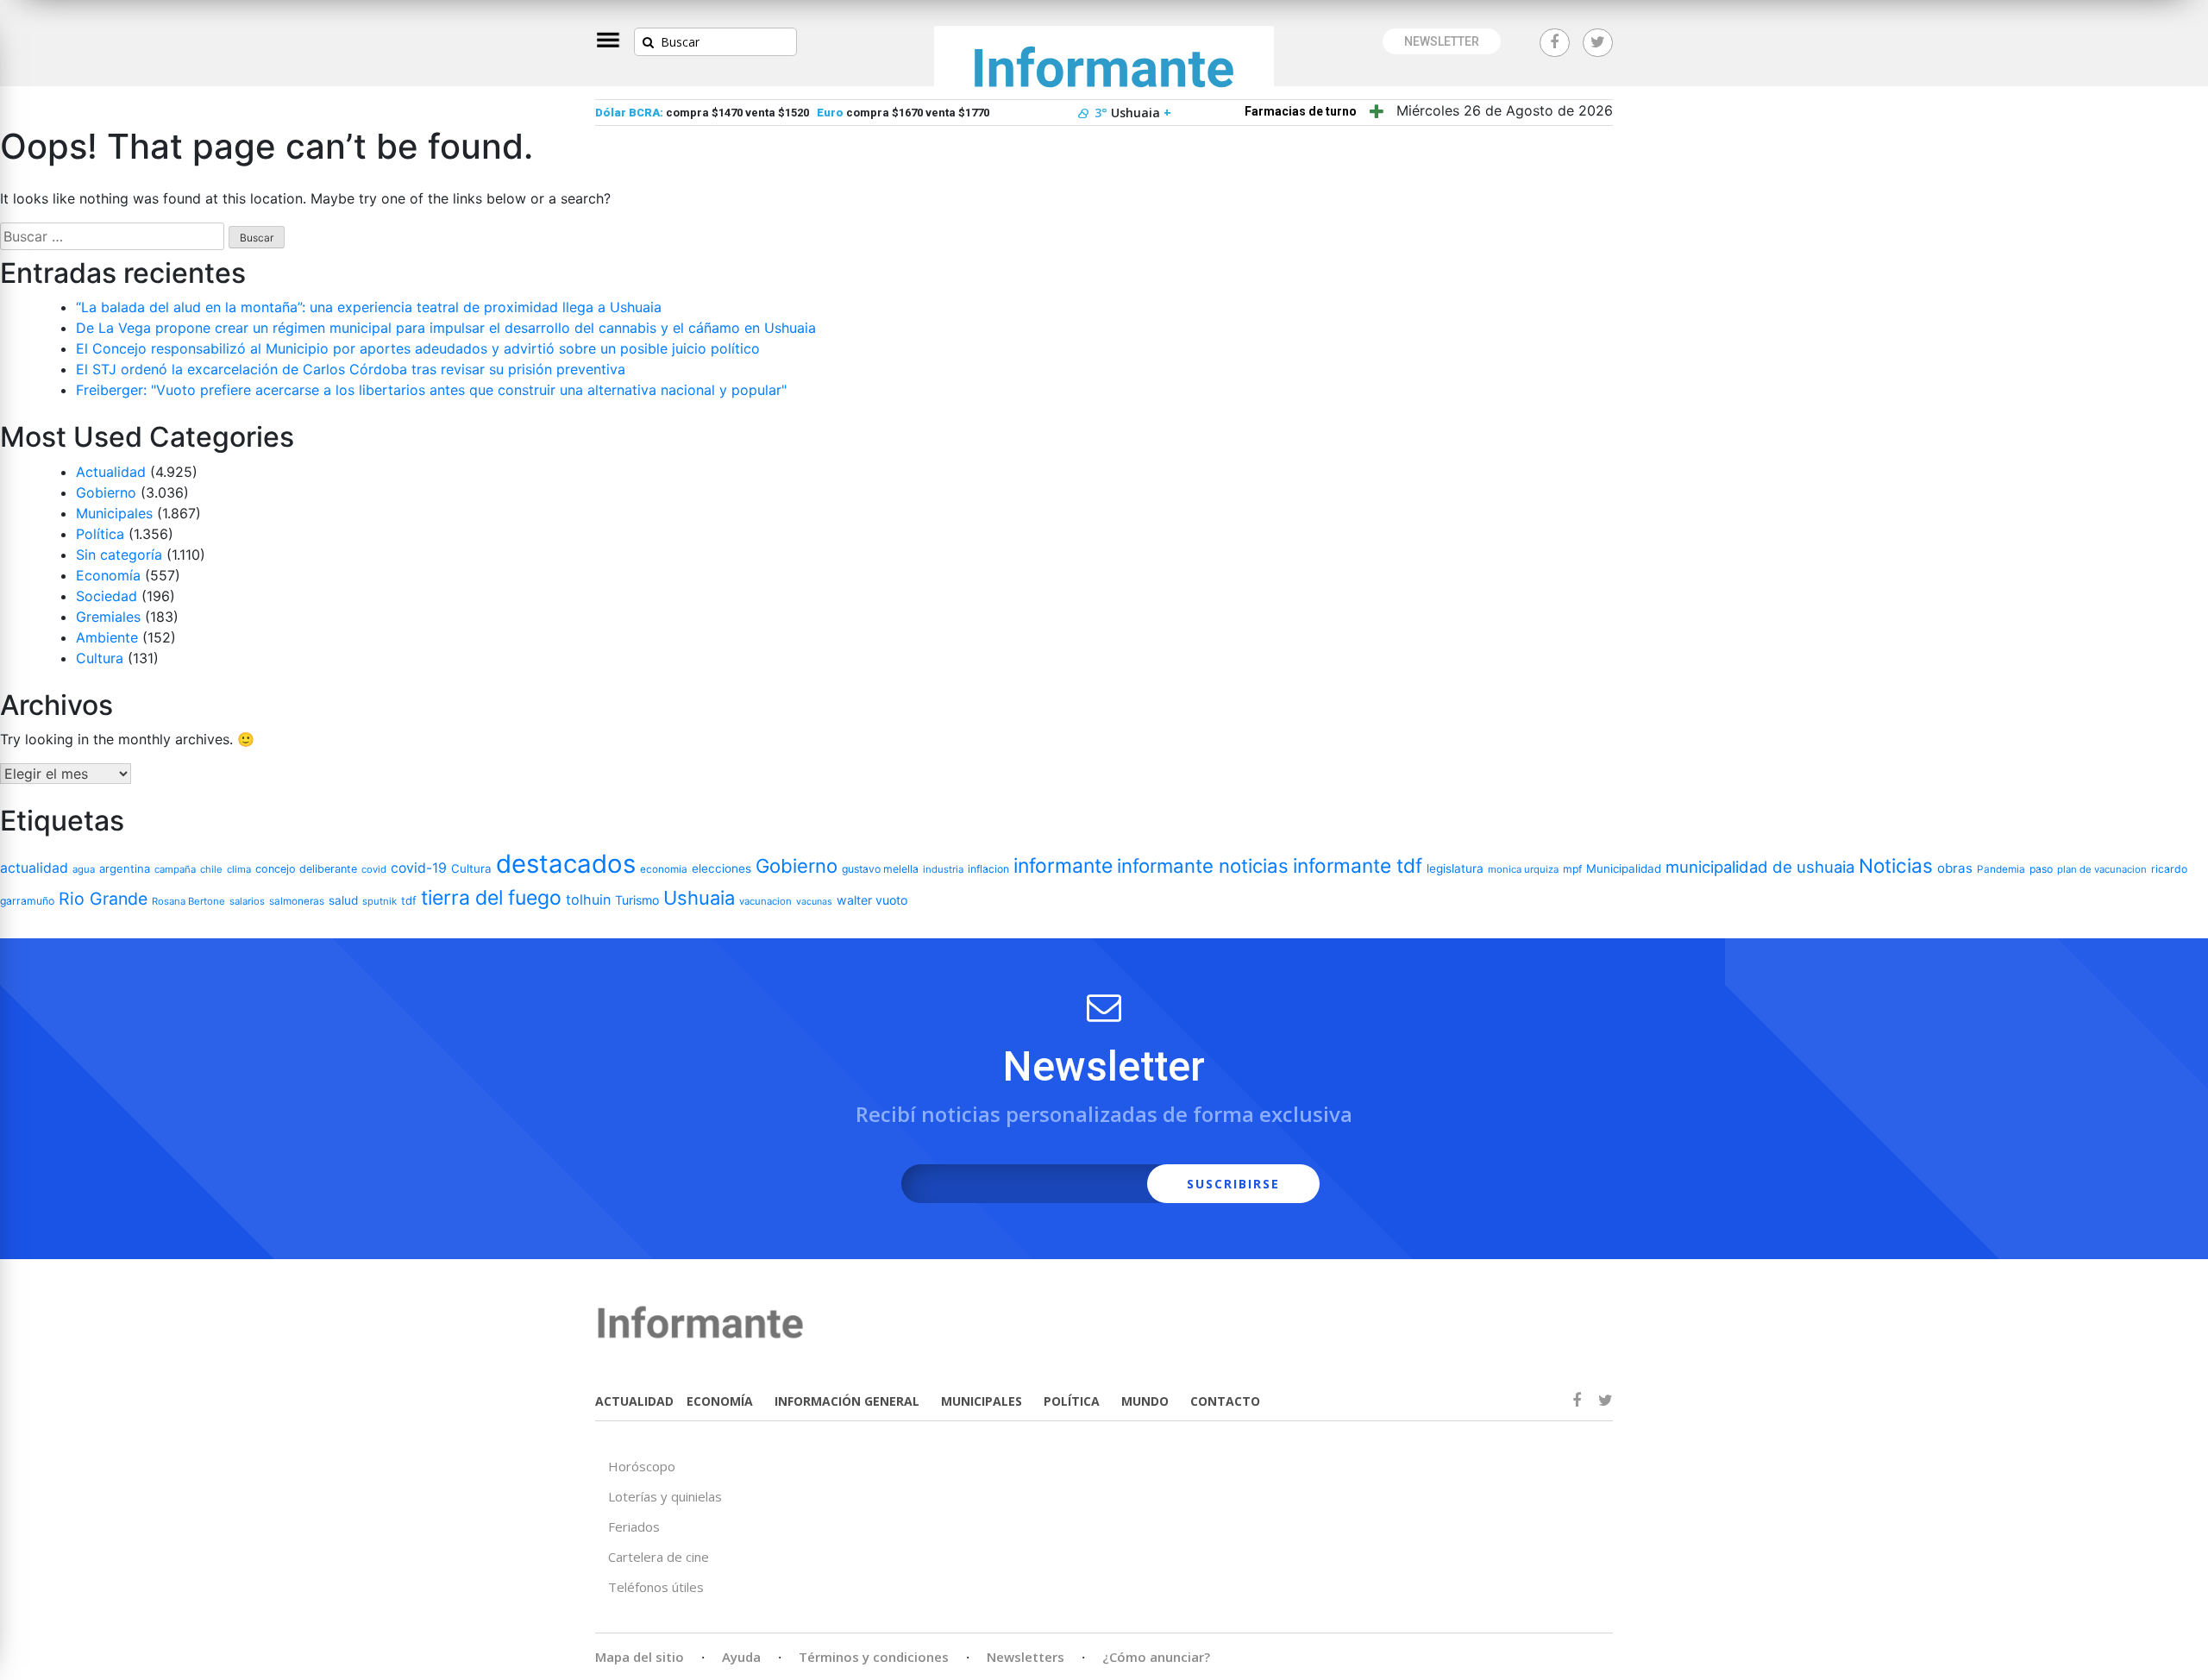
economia (664, 869)
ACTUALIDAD (634, 1401)
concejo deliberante (306, 869)
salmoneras (297, 901)
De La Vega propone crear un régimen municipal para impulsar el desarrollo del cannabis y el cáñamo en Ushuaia (446, 328)
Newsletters (1026, 1657)
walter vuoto (872, 900)
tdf (409, 900)
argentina (125, 868)
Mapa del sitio (640, 1657)
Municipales (114, 513)
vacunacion (765, 901)
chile (211, 869)
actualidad (34, 868)
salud (343, 900)
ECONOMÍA (720, 1401)
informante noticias (1203, 866)
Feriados (634, 1526)
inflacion (988, 869)
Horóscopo (642, 1466)
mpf (1572, 869)
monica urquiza (1523, 869)
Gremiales (108, 617)
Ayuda (741, 1657)
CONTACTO (1225, 1401)
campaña (175, 869)
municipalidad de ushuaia (1760, 867)
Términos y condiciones (874, 1657)
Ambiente (107, 637)
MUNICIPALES (982, 1401)
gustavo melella (880, 869)
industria (943, 869)
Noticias (1896, 865)
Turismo (637, 900)
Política (100, 534)
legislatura (1455, 868)
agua (84, 869)
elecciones (721, 868)
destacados (566, 864)
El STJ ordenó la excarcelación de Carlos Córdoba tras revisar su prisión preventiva (351, 369)
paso (2041, 869)
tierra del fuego (491, 898)
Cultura (100, 658)
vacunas (814, 902)
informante (1063, 866)
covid (374, 869)
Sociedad (107, 596)
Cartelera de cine (659, 1557)
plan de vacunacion (2102, 869)
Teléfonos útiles (656, 1587)
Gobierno (106, 492)
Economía (108, 575)
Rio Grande (103, 899)
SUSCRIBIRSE (1233, 1184)
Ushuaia (699, 898)
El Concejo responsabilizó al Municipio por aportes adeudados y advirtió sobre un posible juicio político (418, 348)
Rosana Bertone (188, 901)
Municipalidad (1624, 868)
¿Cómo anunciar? (1156, 1657)
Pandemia (2001, 869)
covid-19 (419, 868)
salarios (247, 901)
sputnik (379, 901)
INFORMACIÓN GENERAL (847, 1401)
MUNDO (1145, 1401)
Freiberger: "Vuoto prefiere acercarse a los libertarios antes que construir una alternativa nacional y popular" (431, 390)
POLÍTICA (1072, 1401)
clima (239, 869)
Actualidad (111, 472)
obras (1955, 868)
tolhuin (588, 900)
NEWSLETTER (1442, 41)
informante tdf (1358, 865)
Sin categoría (119, 555)
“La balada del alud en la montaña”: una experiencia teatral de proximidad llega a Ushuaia (369, 307)
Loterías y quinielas (665, 1496)
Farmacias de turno (1301, 111)
